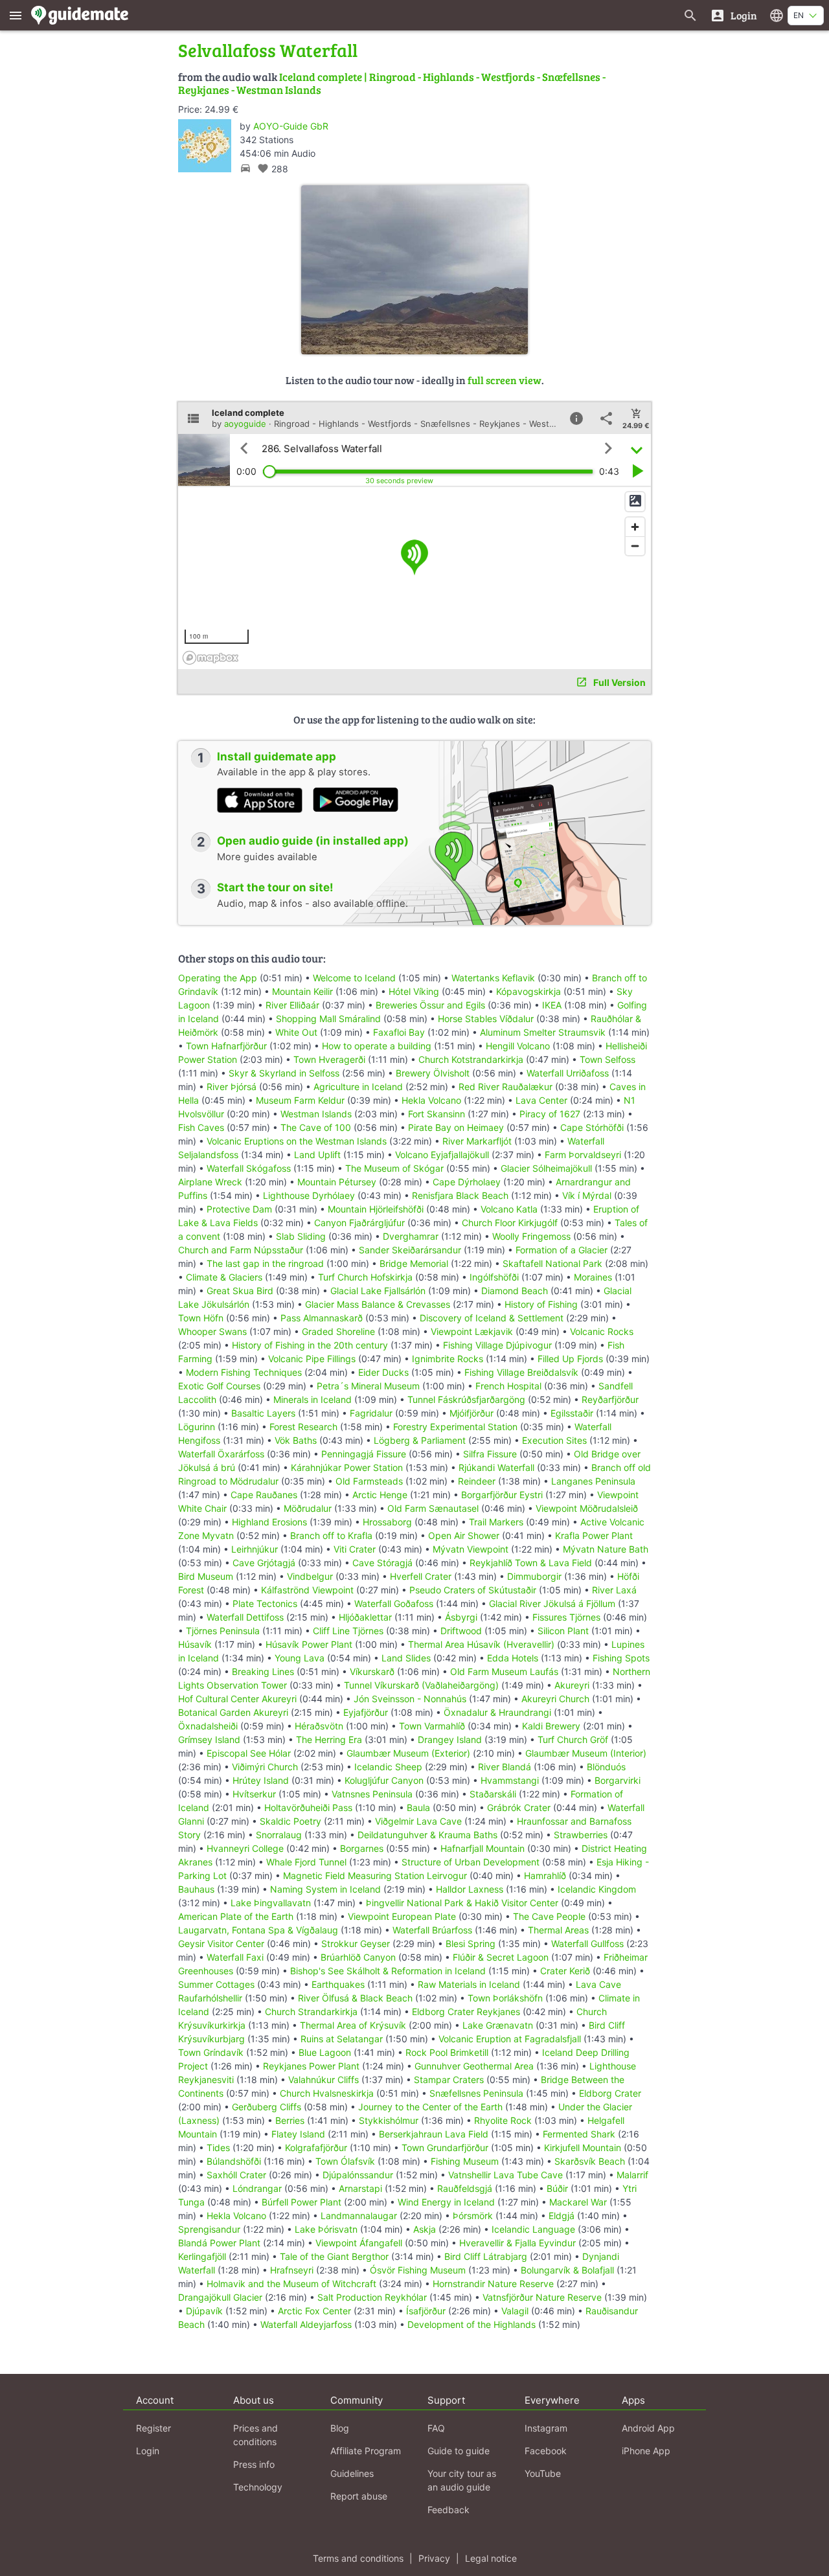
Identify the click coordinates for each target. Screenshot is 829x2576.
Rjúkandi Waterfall (496, 1467)
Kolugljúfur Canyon (384, 1780)
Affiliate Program (366, 2451)
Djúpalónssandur (358, 2175)
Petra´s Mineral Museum (368, 1386)
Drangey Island (450, 1739)
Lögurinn (197, 1427)
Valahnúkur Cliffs (324, 2080)
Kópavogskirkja (528, 991)
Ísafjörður (426, 2311)
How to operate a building (377, 1046)
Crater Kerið (565, 1971)
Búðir (557, 2188)
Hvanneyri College (245, 1848)
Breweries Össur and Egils (430, 1005)
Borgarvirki (618, 1780)
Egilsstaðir (572, 1413)
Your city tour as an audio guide (462, 2480)
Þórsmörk (473, 2216)
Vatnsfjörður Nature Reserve (542, 2297)
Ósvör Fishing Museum (418, 2270)
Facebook (546, 2451)
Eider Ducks (383, 1372)
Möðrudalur (308, 1508)
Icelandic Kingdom (597, 1889)
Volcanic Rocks (602, 1331)
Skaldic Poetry (290, 1821)
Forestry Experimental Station (455, 1427)
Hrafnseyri (292, 2270)
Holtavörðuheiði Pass (308, 1807)
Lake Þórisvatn (326, 2229)
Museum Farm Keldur (300, 1100)
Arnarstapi (360, 2188)
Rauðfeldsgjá (465, 2188)
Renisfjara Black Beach (460, 1195)
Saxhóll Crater (236, 2175)
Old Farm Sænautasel (433, 1508)
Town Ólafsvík (345, 2161)
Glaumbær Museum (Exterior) (408, 1753)
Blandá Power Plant (219, 2243)
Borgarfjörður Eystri (502, 1495)
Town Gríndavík (211, 2052)
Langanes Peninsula (593, 1481)
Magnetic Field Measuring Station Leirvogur (375, 1875)
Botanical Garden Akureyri (233, 1712)
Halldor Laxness (470, 1889)
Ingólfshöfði (494, 1277)
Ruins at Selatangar (342, 2039)
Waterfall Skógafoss (249, 1168)
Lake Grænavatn (498, 2025)
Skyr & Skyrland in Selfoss (284, 1073)
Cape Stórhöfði (592, 1127)
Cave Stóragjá (382, 1563)
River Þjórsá (232, 1087)
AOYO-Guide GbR (291, 126)
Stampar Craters (449, 2080)
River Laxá (614, 1590)
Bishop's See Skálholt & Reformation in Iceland (388, 1971)
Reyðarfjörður (610, 1399)
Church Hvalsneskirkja (327, 2093)
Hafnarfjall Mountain (483, 1848)
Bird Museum (206, 1576)
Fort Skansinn (437, 1114)
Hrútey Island (261, 1780)
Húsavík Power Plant (309, 1644)
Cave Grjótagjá (264, 1563)
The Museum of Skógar (394, 1168)
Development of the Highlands (471, 2324)
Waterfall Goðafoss (394, 1603)
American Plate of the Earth (236, 1916)
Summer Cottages (216, 1984)
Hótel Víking (414, 991)
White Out (296, 1032)
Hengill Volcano (518, 1046)
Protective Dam (239, 1209)
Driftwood (461, 1631)
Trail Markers (496, 1522)
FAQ (436, 2428)
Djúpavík (204, 2311)
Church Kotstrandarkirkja (471, 1059)
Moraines (593, 1277)
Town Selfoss (608, 1059)
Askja (425, 2229)
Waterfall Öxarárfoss (221, 1454)
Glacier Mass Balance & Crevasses (378, 1304)
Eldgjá (562, 2216)
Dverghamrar (411, 1236)
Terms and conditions (358, 2558)
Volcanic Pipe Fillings (312, 1359)
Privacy (434, 2558)
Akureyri (572, 1685)
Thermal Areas (558, 1930)
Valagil (515, 2311)
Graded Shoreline (338, 1331)
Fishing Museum (465, 2161)
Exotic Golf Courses (219, 1386)
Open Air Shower (464, 1535)
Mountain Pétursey (337, 1182)
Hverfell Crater (421, 1576)
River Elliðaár (292, 1005)
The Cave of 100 (316, 1127)
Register (153, 2428)
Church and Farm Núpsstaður (241, 1250)
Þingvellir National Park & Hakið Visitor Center (462, 1903)
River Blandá (505, 1767)
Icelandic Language (533, 2229)
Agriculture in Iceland (358, 1087)
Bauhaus (196, 1889)
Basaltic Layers (263, 1413)
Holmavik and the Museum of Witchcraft (291, 2284)
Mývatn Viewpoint (471, 1549)
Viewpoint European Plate (402, 1916)
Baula (418, 1807)
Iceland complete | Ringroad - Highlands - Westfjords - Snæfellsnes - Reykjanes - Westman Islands (392, 83)
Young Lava (300, 1658)
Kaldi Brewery (551, 1726)
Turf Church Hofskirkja (365, 1277)
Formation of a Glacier (562, 1250)
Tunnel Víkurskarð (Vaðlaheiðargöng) (421, 1685)
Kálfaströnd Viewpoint (307, 1590)
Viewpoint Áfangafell (359, 2243)
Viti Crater (355, 1549)
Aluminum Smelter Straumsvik (543, 1032)
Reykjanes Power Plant (311, 2066)
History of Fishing (541, 1304)
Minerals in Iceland (312, 1399)
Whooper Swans (212, 1331)
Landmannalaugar (359, 2216)
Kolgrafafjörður (316, 2148)
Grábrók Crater (519, 1807)
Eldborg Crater (610, 2093)
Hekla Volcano (431, 1100)
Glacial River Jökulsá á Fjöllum (552, 1603)
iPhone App (646, 2451)
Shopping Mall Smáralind (328, 1019)
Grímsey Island (209, 1739)
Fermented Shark (579, 2134)
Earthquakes (338, 1984)
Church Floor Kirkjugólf (510, 1223)
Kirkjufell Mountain (583, 2148)
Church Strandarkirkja (311, 2012)
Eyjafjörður (366, 1712)
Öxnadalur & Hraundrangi (497, 1712)
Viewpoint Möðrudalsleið (587, 1508)
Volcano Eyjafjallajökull (442, 1155)
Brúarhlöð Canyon (358, 1957)
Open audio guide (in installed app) (313, 841)
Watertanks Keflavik (493, 978)
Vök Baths (296, 1440)
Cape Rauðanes (264, 1495)
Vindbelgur (310, 1576)
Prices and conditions (256, 2435)
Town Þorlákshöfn (505, 1998)
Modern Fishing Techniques (244, 1372)
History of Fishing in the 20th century (310, 1345)
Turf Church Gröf (573, 1739)
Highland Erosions (269, 1522)
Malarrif (632, 2175)
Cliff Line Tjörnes (348, 1631)
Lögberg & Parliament (420, 1440)
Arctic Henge (380, 1495)
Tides (218, 2148)
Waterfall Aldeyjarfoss (306, 2324)
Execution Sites (554, 1440)
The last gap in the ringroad (265, 1263)
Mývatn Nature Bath (606, 1549)
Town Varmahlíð (432, 1726)
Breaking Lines (263, 1671)
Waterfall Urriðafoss (568, 1073)
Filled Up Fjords (570, 1359)
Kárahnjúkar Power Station (347, 1467)
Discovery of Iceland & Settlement (492, 1318)
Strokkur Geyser (356, 1943)
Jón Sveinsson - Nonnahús (410, 1699)
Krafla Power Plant (594, 1535)
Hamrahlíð (545, 1875)
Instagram (546, 2428)
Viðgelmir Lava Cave (418, 1821)
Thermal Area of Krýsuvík (353, 2025)
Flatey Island (298, 2134)
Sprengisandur (209, 2229)
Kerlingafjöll (202, 2256)
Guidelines (352, 2473)
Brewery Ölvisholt (433, 1073)
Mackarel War (578, 2202)
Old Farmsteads (369, 1481)
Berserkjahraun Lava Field (434, 2134)
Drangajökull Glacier (220, 2297)
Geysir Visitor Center (221, 1943)
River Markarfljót (477, 1141)
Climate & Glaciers (224, 1277)
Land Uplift (317, 1155)
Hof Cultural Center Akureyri (237, 1699)
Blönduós (606, 1767)
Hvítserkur (254, 1794)
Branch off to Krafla (331, 1535)
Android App (648, 2428)
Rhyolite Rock (503, 2120)
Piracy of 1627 (550, 1114)
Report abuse (359, 2496)
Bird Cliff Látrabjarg (486, 2256)
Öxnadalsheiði (208, 1726)
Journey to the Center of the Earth (430, 2107)
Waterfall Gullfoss (587, 1943)
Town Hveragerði (329, 1059)
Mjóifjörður (471, 1413)
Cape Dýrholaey (467, 1182)
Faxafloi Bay (399, 1032)
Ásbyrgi (461, 1617)
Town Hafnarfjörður (228, 1046)
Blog (340, 2428)
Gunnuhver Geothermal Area (474, 2066)
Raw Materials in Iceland (469, 1984)
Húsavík (195, 1644)
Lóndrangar (257, 2188)
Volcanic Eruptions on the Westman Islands (297, 1141)
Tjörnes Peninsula (223, 1631)
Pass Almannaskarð (322, 1318)
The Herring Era (329, 1739)
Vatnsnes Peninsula (372, 1794)
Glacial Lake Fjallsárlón (378, 1291)
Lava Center (541, 1100)
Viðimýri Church (265, 1767)
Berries (290, 2120)
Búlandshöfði (234, 2161)
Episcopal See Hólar (249, 1753)
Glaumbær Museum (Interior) (586, 1753)
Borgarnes (362, 1848)
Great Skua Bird (240, 1291)
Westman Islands (316, 1114)
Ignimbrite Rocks (448, 1359)
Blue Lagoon (325, 2052)
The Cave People (549, 1916)
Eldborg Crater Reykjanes (466, 2012)
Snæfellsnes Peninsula (476, 2093)
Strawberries (581, 1835)
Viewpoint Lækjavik (472, 1331)
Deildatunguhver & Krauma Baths (427, 1835)
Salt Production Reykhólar (372, 2297)
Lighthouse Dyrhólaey (309, 1195)
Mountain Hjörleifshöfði (376, 1209)
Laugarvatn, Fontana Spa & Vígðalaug (258, 1930)
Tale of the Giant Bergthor (334, 2256)
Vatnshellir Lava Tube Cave (505, 2175)
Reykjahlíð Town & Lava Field (531, 1563)
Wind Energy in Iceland (446, 2202)
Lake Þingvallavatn (271, 1903)
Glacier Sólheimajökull (546, 1168)
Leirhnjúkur (255, 1549)
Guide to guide (459, 2451)
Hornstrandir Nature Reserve (493, 2284)
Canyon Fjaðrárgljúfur (359, 1223)
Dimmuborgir (534, 1576)
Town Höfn (201, 1318)
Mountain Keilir (302, 991)
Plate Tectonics (265, 1603)
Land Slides (406, 1658)
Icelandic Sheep (388, 1767)
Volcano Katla (509, 1209)
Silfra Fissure (490, 1454)
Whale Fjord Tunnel (306, 1862)
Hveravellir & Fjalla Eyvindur (517, 2243)
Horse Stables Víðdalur (486, 1019)
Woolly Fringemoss (531, 1236)
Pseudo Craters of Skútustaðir (473, 1590)
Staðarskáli (493, 1794)
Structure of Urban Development (471, 1862)
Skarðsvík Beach (590, 2161)
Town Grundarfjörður (445, 2148)
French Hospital (508, 1386)
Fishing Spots (621, 1658)
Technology (258, 2487)
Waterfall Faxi (235, 1957)
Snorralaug (279, 1835)
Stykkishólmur (389, 2120)
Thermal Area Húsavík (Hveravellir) (481, 1644)
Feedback (449, 2510)
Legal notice (491, 2558)
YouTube (543, 2473)
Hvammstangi (510, 1780)
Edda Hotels (513, 1658)
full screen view (505, 380)
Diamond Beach (515, 1291)
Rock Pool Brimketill (447, 2052)
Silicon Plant (563, 1631)
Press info (254, 2464)
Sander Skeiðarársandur (410, 1250)
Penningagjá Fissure (364, 1454)
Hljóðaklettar (365, 1617)
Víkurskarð (372, 1671)
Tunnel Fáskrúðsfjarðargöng (466, 1399)
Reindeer (477, 1481)
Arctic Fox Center (314, 2311)
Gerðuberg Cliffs (267, 2107)
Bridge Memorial (414, 1263)
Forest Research (303, 1427)
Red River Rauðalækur (505, 1087)
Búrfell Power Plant (301, 2202)
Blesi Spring (471, 1943)
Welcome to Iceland (354, 978)
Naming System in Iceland (325, 1889)
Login (148, 2451)
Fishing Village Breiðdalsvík (521, 1372)
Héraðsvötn (319, 1726)
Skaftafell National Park (552, 1263)
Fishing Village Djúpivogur (497, 1345)
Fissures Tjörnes (566, 1617)
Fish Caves (201, 1127)
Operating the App (218, 978)
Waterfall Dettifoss (245, 1617)
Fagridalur (371, 1413)
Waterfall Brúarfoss (432, 1930)
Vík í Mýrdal (587, 1195)
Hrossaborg (387, 1522)
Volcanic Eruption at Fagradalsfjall (510, 2039)
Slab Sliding (301, 1236)
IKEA (552, 1005)
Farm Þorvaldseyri (584, 1155)
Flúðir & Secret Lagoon (501, 1957)
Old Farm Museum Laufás (504, 1671)
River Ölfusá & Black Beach (355, 1998)
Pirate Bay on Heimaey (456, 1127)
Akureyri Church (555, 1699)
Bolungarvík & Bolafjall (567, 2270)
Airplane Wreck (210, 1182)
